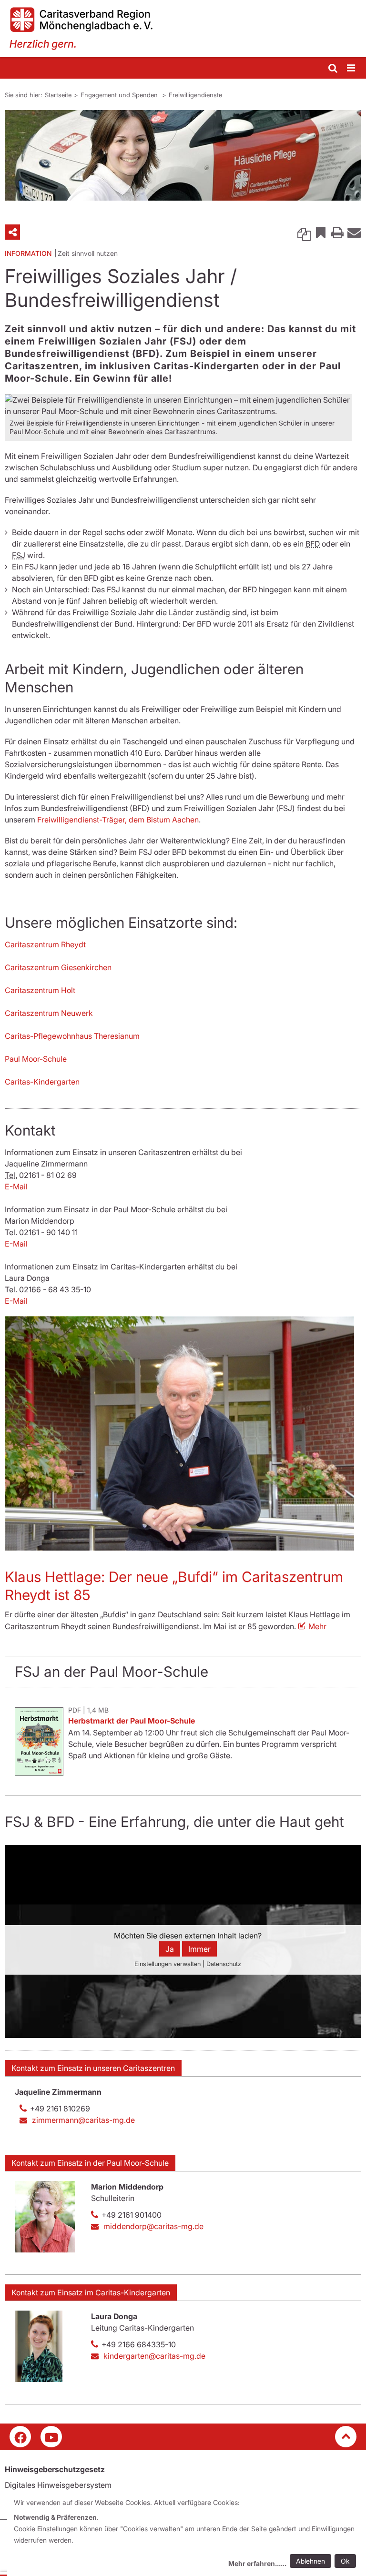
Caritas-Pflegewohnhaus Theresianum (72, 1036)
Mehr (317, 1626)
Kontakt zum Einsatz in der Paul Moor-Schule (90, 2163)
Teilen (12, 232)
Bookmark (321, 232)
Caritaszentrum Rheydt (45, 944)
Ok (345, 2561)
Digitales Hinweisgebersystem (58, 2485)
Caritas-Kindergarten (42, 1082)
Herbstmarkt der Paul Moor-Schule (132, 1721)
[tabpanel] (183, 155)
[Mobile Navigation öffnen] (352, 68)
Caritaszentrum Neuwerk (49, 1013)
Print (337, 232)
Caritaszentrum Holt (40, 990)
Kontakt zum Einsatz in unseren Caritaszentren (93, 2068)
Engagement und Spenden (120, 95)
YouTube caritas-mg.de (51, 2437)
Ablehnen (310, 2561)
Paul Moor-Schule (36, 1059)
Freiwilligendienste (195, 95)
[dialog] (187, 2534)
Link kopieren (304, 232)
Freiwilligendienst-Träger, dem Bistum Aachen (118, 820)
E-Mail (16, 1187)
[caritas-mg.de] (183, 29)
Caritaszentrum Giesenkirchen (58, 967)
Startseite (58, 95)
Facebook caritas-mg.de (20, 2437)
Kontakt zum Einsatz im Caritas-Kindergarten (91, 2292)
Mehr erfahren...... (257, 2563)
